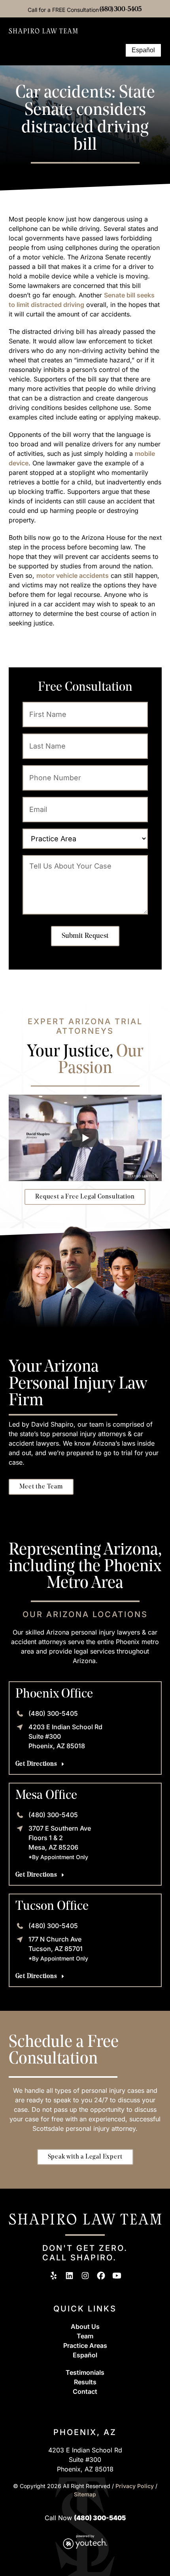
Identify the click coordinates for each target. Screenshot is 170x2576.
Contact (85, 2391)
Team (85, 2336)
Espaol (85, 2355)
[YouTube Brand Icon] (117, 2276)
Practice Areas (85, 2345)
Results (85, 2382)
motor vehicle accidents (73, 575)
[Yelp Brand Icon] (54, 2276)
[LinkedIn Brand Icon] (69, 2276)
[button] (115, 50)
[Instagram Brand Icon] (85, 2276)
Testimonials (85, 2372)
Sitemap (85, 2494)
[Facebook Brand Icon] (101, 2276)
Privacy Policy (135, 2486)
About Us (85, 2326)
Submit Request (85, 936)
